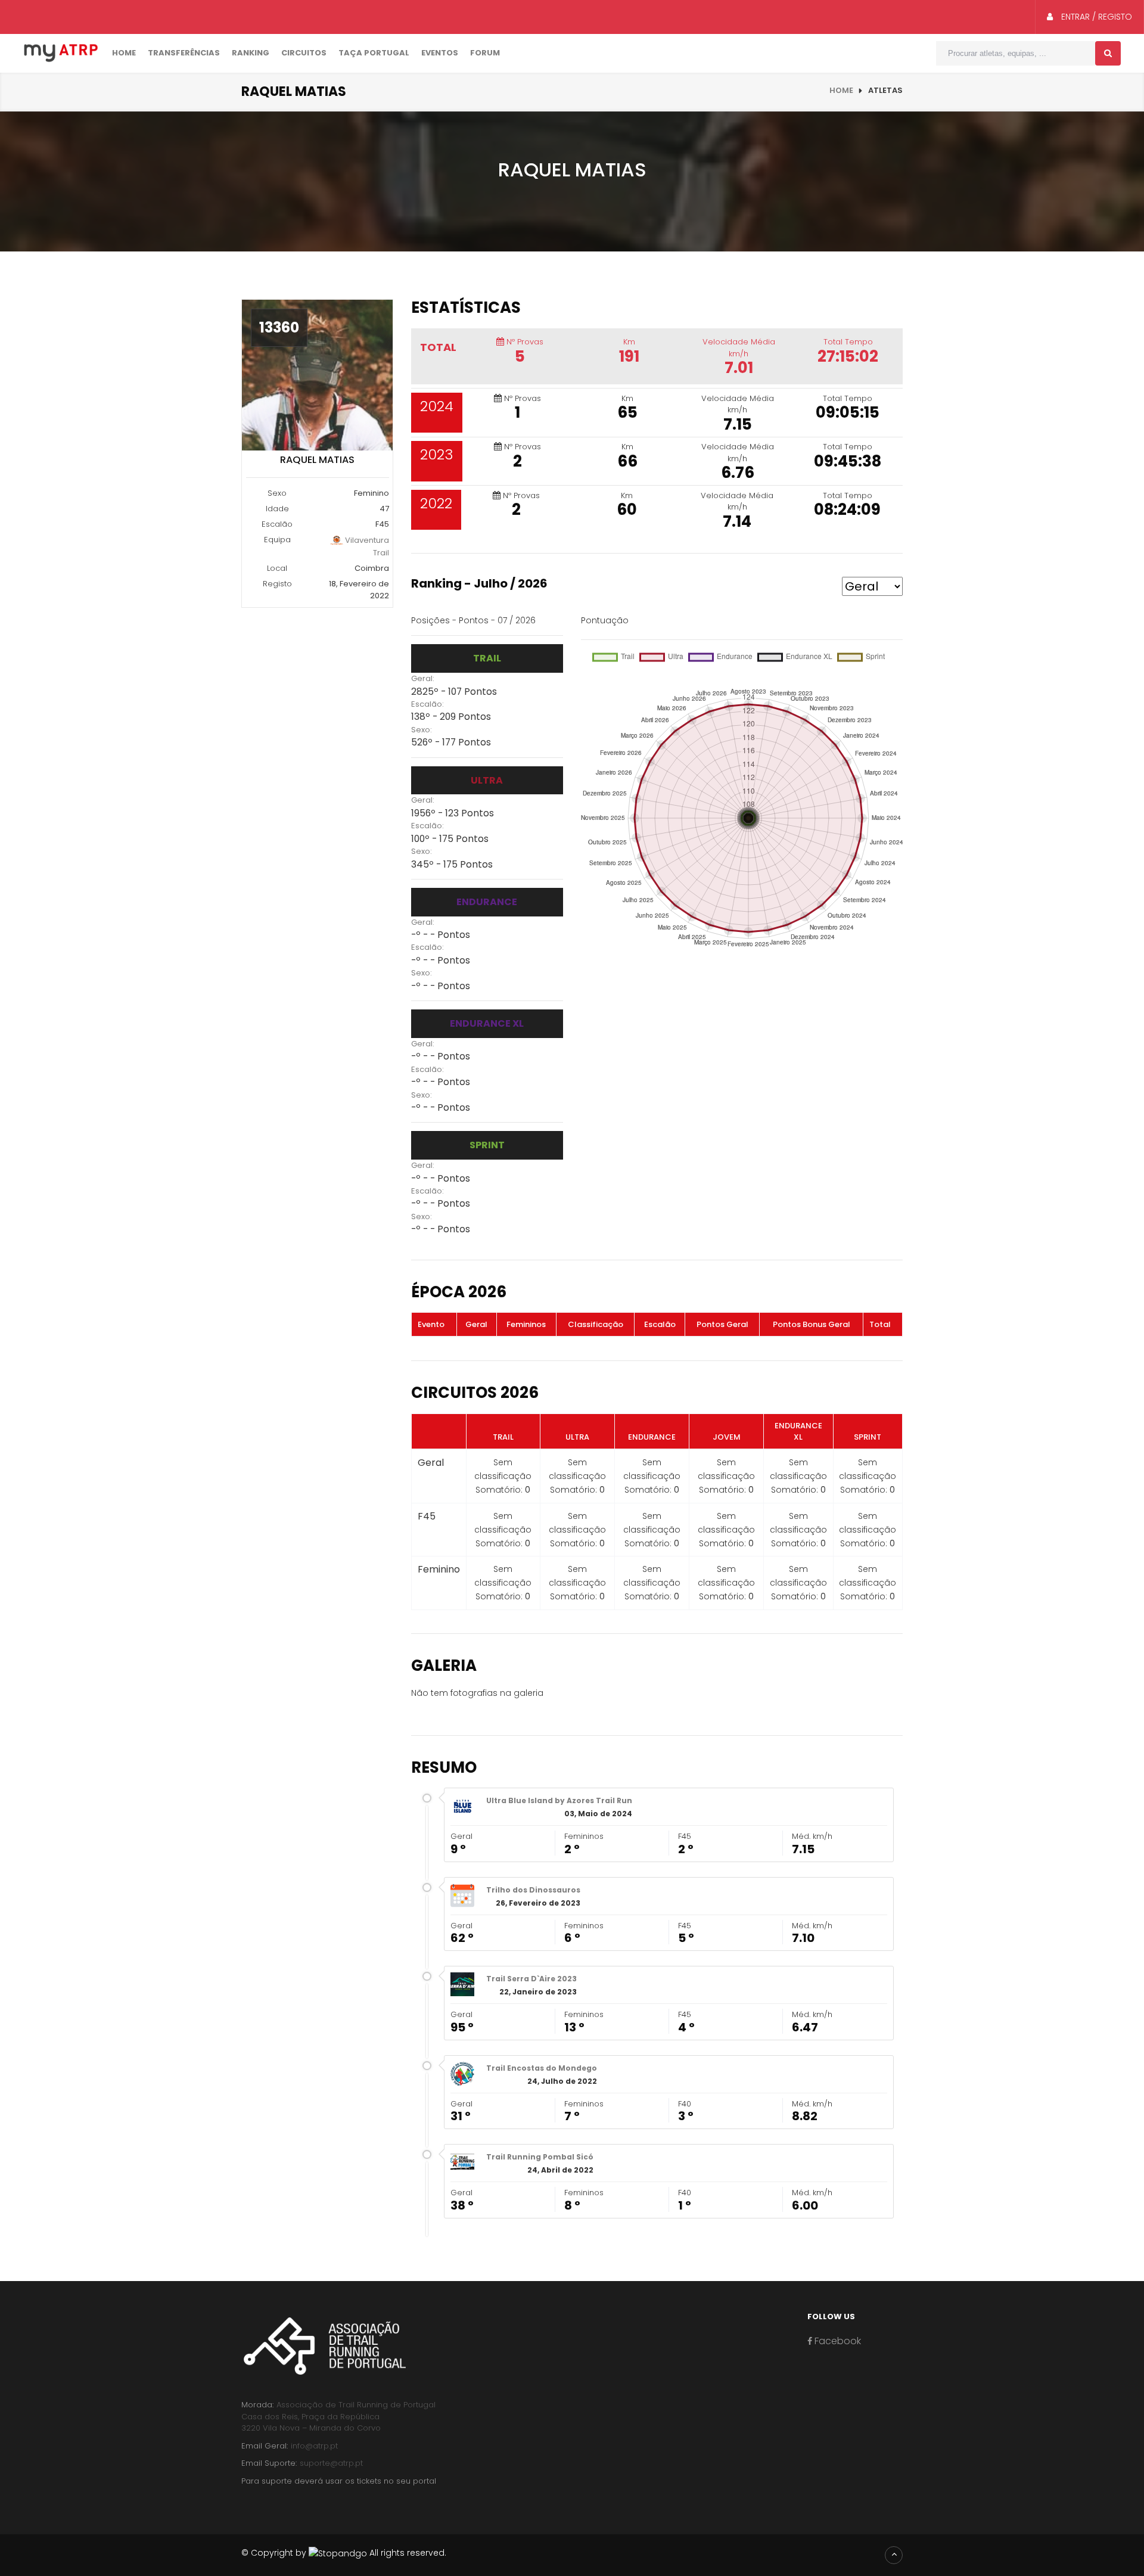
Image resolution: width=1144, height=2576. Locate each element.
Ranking (251, 53)
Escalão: (428, 704)
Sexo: (422, 730)
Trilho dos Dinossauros (533, 1890)
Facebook (837, 2341)
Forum (485, 53)
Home (124, 53)
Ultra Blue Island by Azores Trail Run (559, 1800)
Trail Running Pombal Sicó (540, 2157)
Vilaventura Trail (366, 546)
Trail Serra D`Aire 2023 (531, 1979)
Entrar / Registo (1095, 17)
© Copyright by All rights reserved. (344, 2553)
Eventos (440, 53)
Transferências (184, 53)
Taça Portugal (374, 53)
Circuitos (304, 53)
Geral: (423, 678)
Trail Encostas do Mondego (542, 2068)
